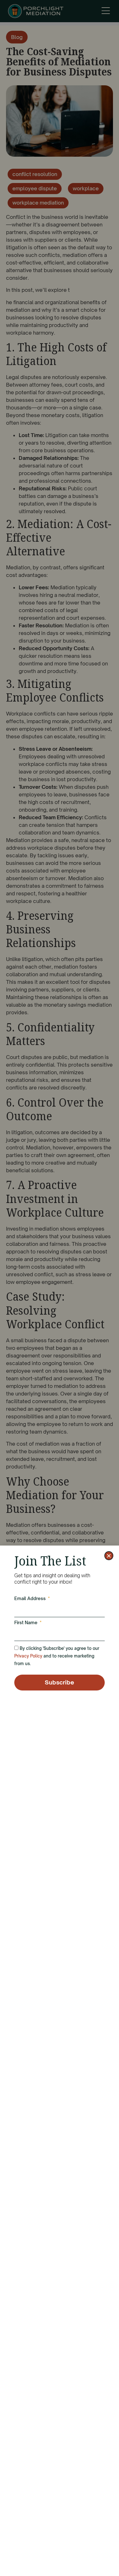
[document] (60, 1288)
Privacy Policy (28, 1656)
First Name (26, 1623)
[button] (109, 1556)
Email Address (31, 1599)
